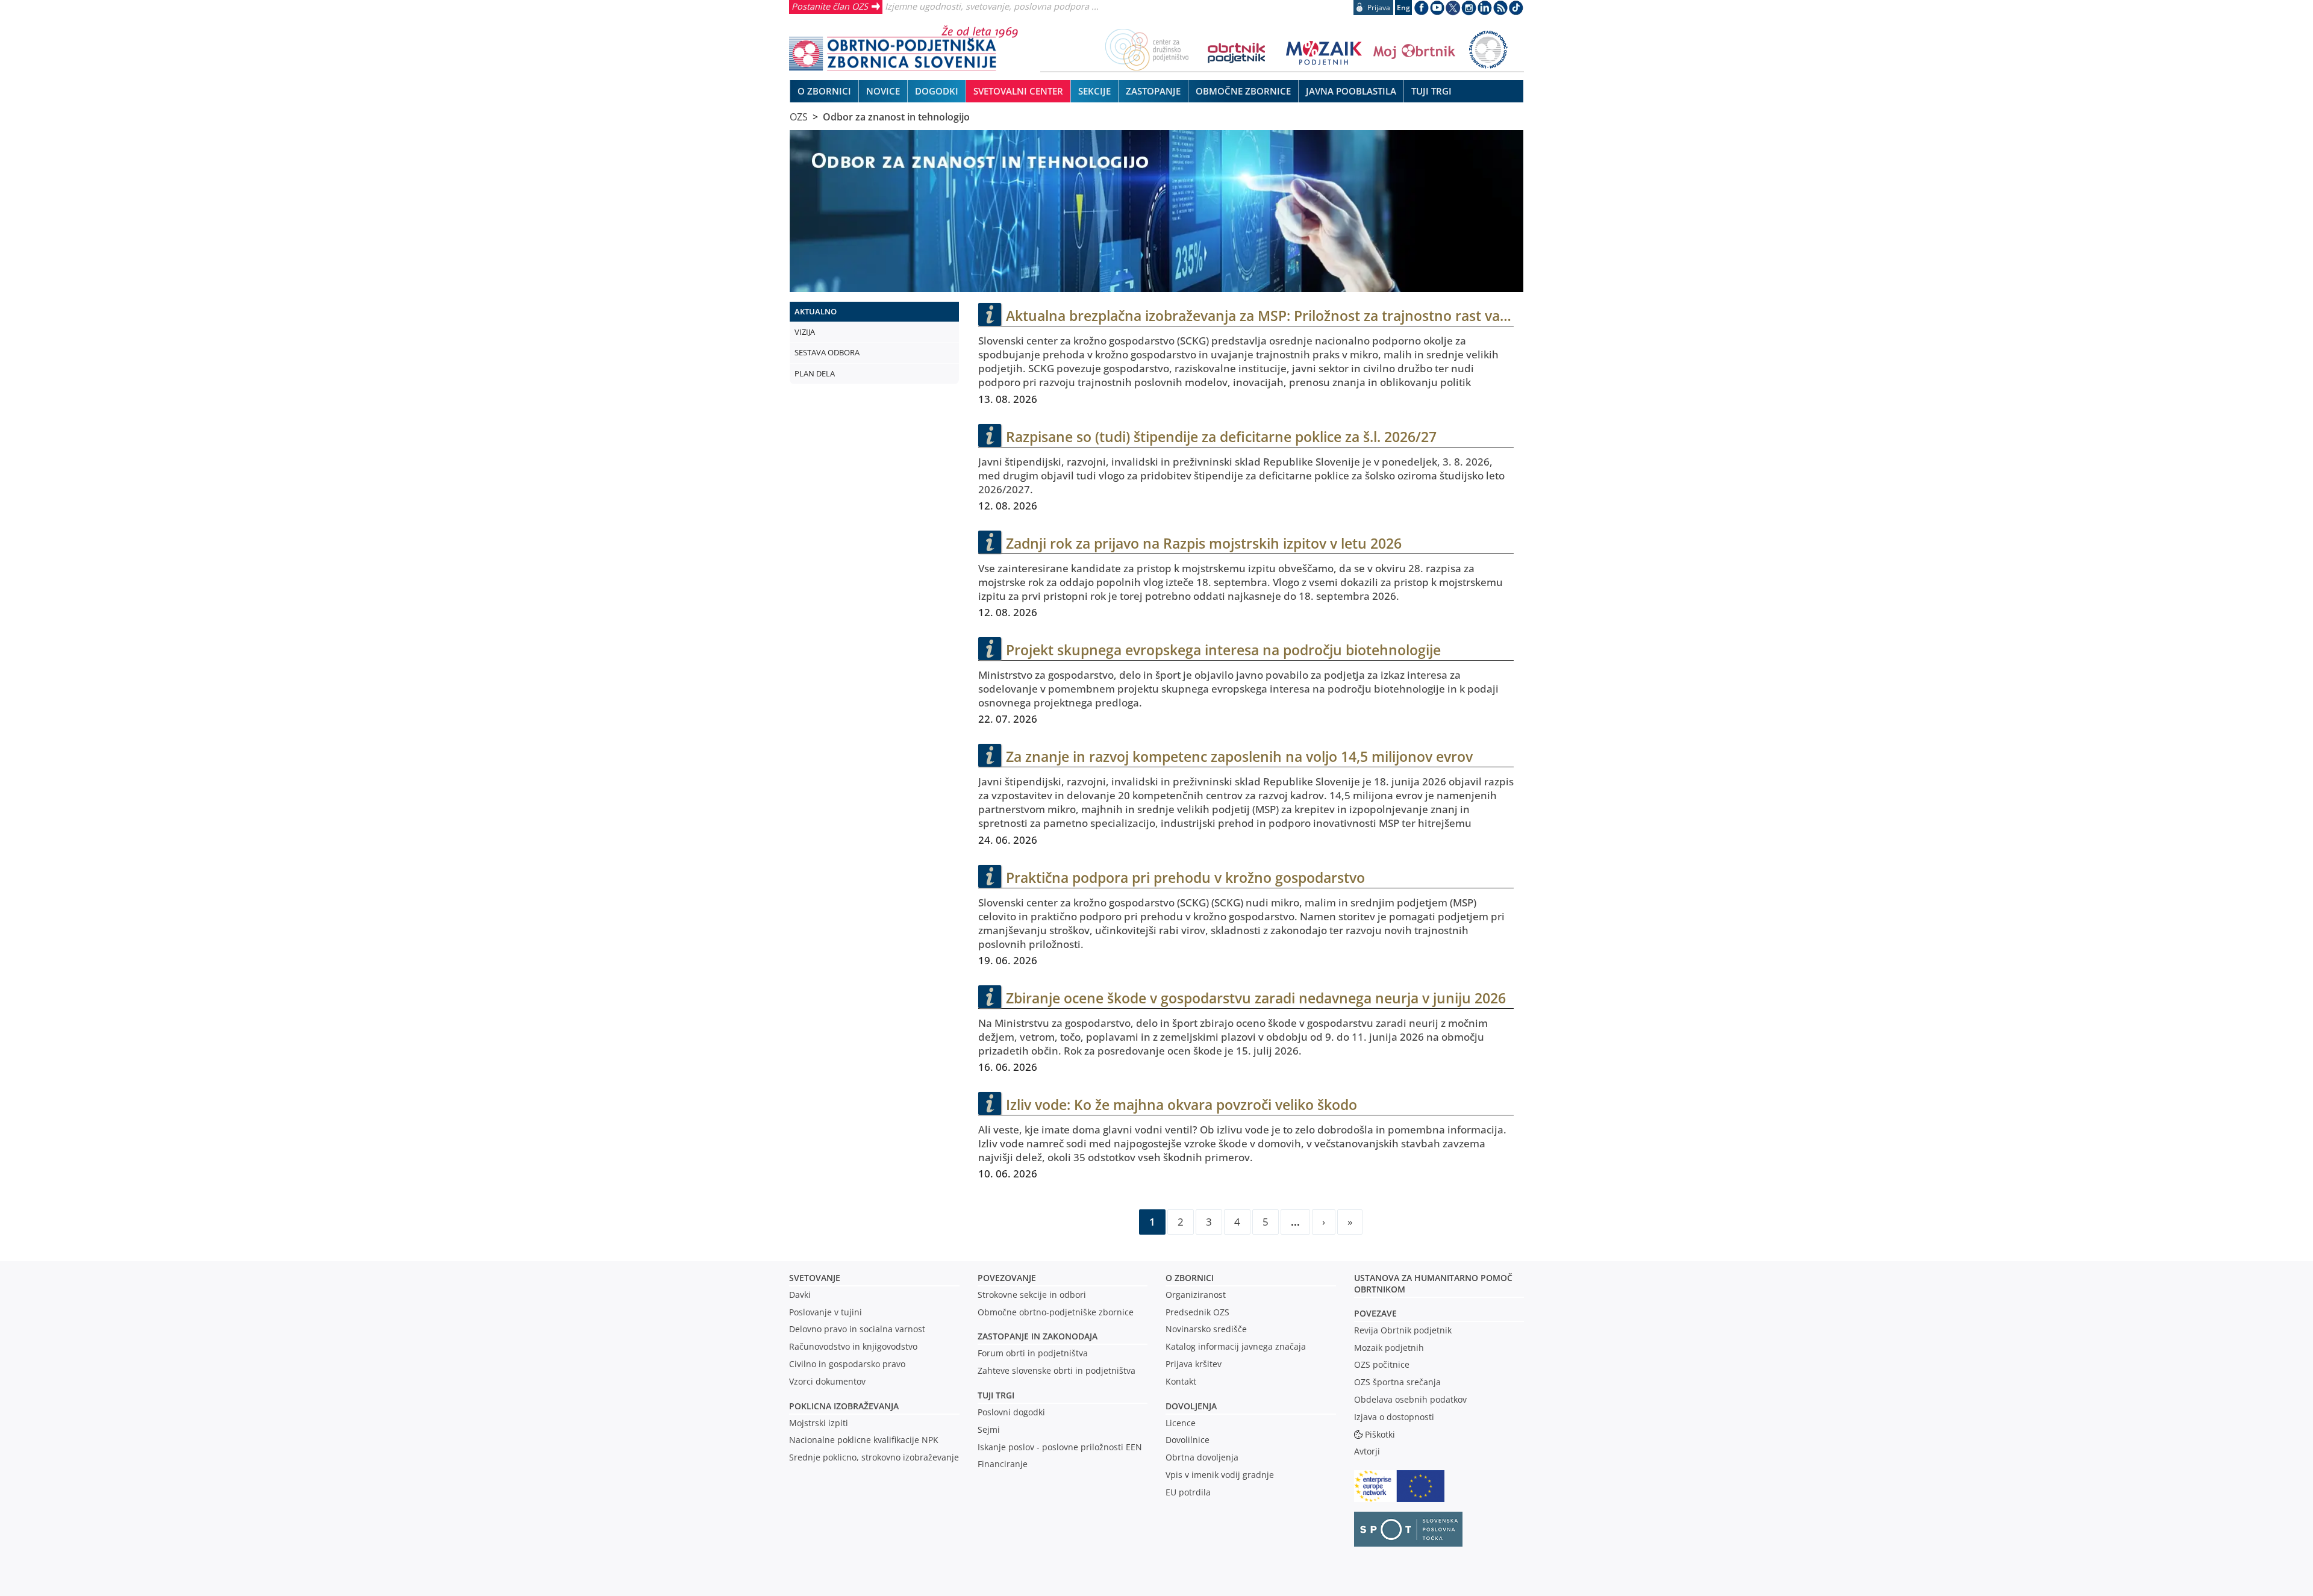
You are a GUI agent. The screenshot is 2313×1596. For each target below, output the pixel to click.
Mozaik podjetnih (1389, 1348)
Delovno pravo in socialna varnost (857, 1329)
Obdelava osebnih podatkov (1410, 1399)
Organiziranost (1196, 1295)
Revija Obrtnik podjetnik (1403, 1330)
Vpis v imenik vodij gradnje (1220, 1475)
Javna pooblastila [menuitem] (1351, 91)
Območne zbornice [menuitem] (1243, 91)
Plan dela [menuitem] (815, 373)
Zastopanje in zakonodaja (1038, 1336)
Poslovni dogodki (1011, 1412)
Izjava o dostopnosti (1394, 1417)
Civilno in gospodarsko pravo (847, 1364)
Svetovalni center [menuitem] (1018, 91)
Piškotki (1380, 1434)
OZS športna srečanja (1397, 1382)
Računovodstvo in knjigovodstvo (853, 1346)
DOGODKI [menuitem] (937, 91)
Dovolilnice (1188, 1440)
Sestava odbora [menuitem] (827, 352)
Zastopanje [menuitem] (1153, 91)
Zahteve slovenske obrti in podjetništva (1057, 1370)
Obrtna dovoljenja (1202, 1457)
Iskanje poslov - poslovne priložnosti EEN (1060, 1447)
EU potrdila (1188, 1492)
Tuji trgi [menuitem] (1431, 91)
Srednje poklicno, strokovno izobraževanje (874, 1457)
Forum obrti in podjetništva (1033, 1353)
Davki (800, 1295)
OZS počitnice (1382, 1364)
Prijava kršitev (1194, 1364)
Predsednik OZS (1197, 1312)
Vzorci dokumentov (827, 1381)
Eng (1403, 8)
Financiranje (1003, 1464)
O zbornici (1190, 1278)
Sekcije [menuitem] (1094, 91)
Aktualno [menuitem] (816, 311)
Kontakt (1181, 1381)
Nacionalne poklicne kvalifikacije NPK (864, 1440)
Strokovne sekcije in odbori (1032, 1295)
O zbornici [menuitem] (824, 91)
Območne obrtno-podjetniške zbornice (1056, 1312)
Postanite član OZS (830, 6)
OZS (799, 117)
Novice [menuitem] (883, 91)
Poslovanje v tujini (826, 1312)
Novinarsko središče (1206, 1329)
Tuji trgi (996, 1395)
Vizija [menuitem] (805, 332)
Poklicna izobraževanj (841, 1406)
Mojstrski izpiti (819, 1423)
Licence (1181, 1423)
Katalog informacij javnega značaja (1236, 1346)
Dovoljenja (1191, 1406)
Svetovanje (815, 1278)
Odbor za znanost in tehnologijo (896, 117)
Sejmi (989, 1429)
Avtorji (1367, 1451)
